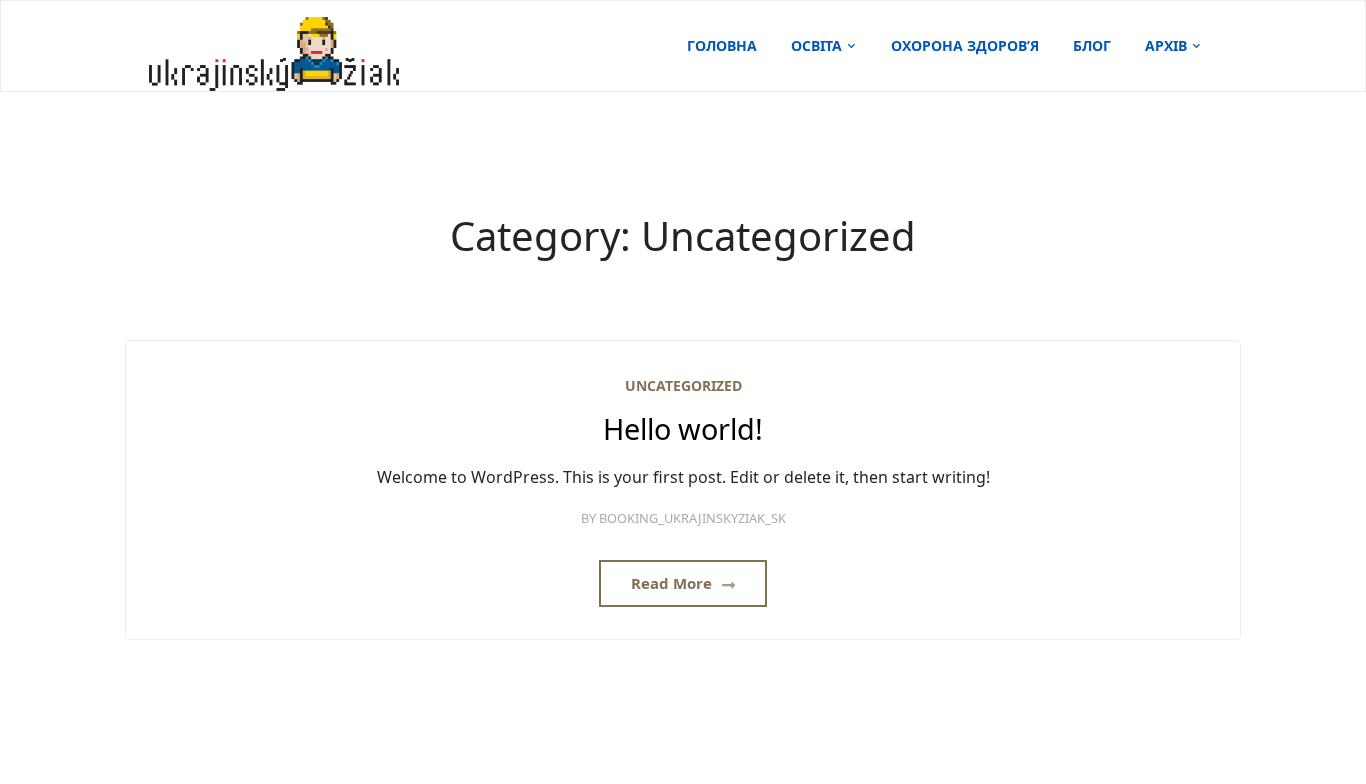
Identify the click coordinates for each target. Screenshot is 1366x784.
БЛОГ (1092, 45)
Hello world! (683, 429)
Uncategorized (683, 385)
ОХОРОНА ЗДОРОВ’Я (965, 45)
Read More (673, 583)
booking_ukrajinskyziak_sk (692, 518)
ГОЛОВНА (722, 45)
